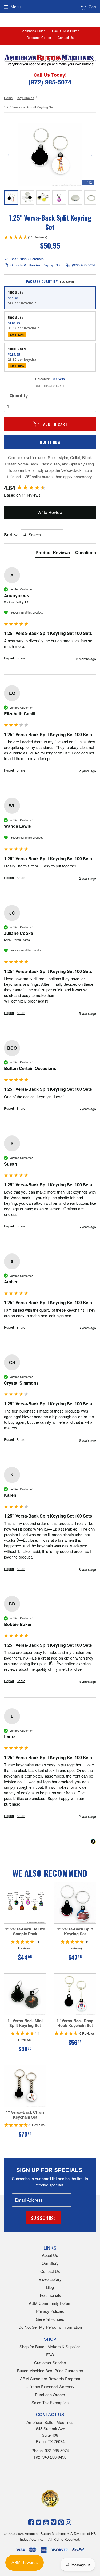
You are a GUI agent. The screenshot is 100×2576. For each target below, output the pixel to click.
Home (8, 98)
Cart (92, 7)
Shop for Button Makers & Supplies (50, 2346)
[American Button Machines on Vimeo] (53, 2522)
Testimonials (50, 2295)
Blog (50, 2287)
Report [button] (9, 658)
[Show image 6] (91, 198)
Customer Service (50, 2362)
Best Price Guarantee (27, 259)
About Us (50, 2255)
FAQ (50, 2354)
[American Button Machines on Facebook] (31, 2522)
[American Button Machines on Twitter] (39, 2522)
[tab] (53, 554)
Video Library (50, 2279)
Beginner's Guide (33, 31)
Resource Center (39, 37)
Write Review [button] (50, 512)
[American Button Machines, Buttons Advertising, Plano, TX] (42, 2476)
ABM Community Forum (50, 2303)
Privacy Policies (50, 2311)
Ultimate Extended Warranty (50, 2386)
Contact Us (66, 37)
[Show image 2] (27, 198)
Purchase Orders (50, 2394)
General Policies (50, 2319)
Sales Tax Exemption (50, 2402)
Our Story (50, 2263)
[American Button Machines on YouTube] (46, 2522)
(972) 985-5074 (83, 265)
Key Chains (26, 98)
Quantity (19, 396)
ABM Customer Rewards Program (50, 2378)
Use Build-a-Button (66, 31)
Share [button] (21, 658)
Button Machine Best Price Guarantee (50, 2370)
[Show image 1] (11, 198)
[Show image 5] (75, 198)
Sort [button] (9, 535)
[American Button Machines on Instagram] (68, 2522)
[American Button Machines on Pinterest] (61, 2522)
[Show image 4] (59, 198)
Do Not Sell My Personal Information (50, 2327)
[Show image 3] (43, 198)
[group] (50, 488)
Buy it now (50, 442)
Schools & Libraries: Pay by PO (35, 265)
